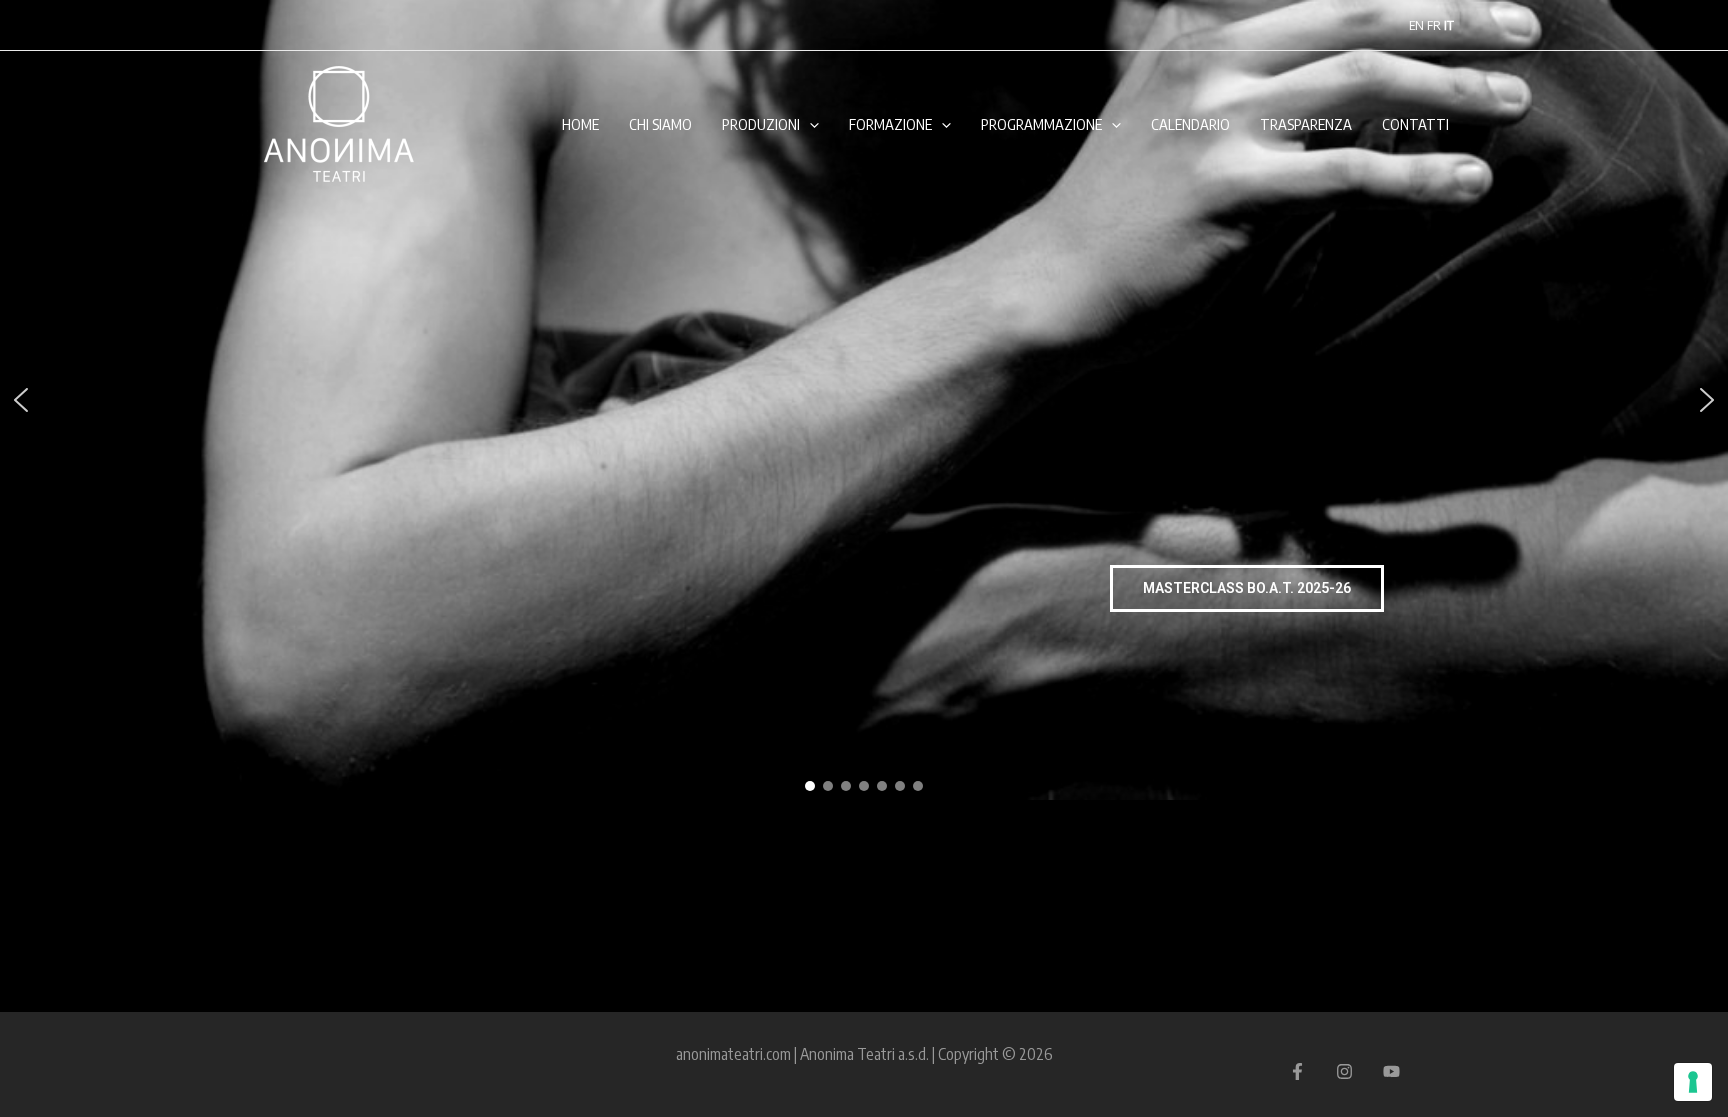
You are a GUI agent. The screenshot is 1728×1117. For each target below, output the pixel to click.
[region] (864, 400)
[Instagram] (1344, 1071)
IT (1449, 25)
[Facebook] (1297, 1071)
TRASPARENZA (1306, 124)
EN (1416, 25)
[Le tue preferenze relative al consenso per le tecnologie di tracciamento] (1693, 1082)
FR (1434, 25)
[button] (21, 400)
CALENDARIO (1190, 124)
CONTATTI (1415, 124)
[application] (809, 124)
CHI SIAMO (660, 124)
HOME (580, 124)
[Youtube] (1391, 1071)
